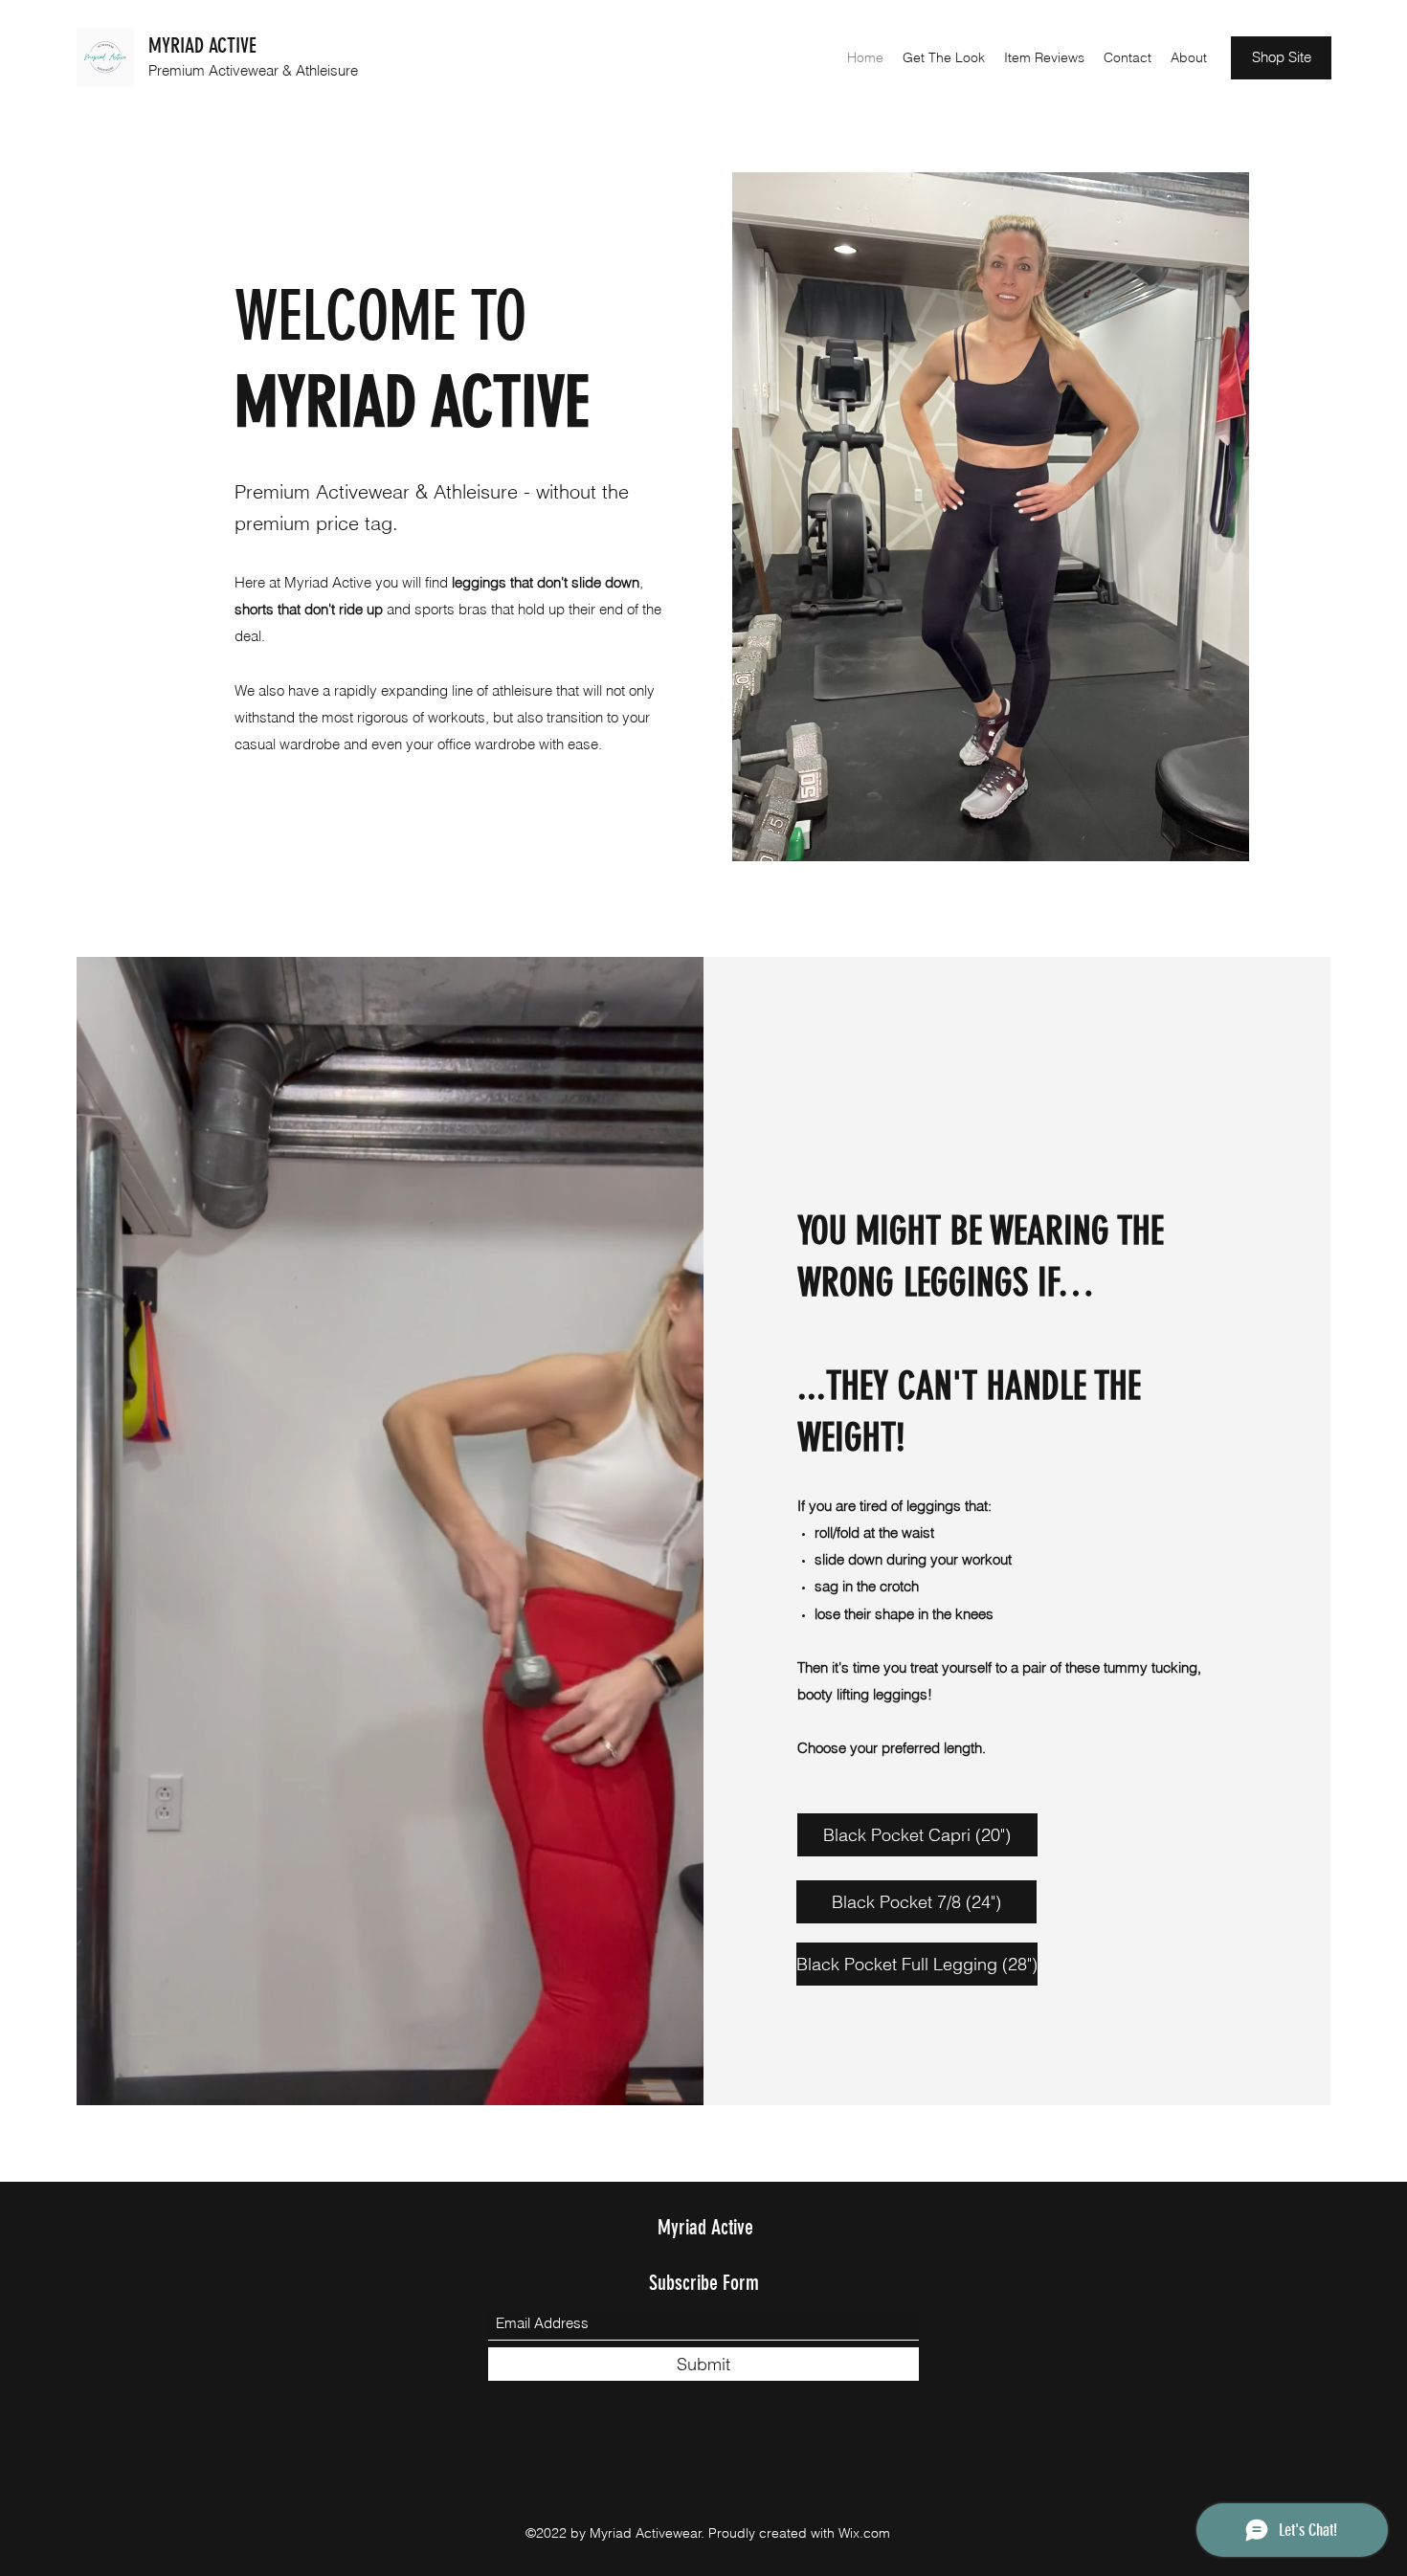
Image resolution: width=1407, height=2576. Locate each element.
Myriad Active (705, 2227)
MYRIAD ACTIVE (202, 45)
